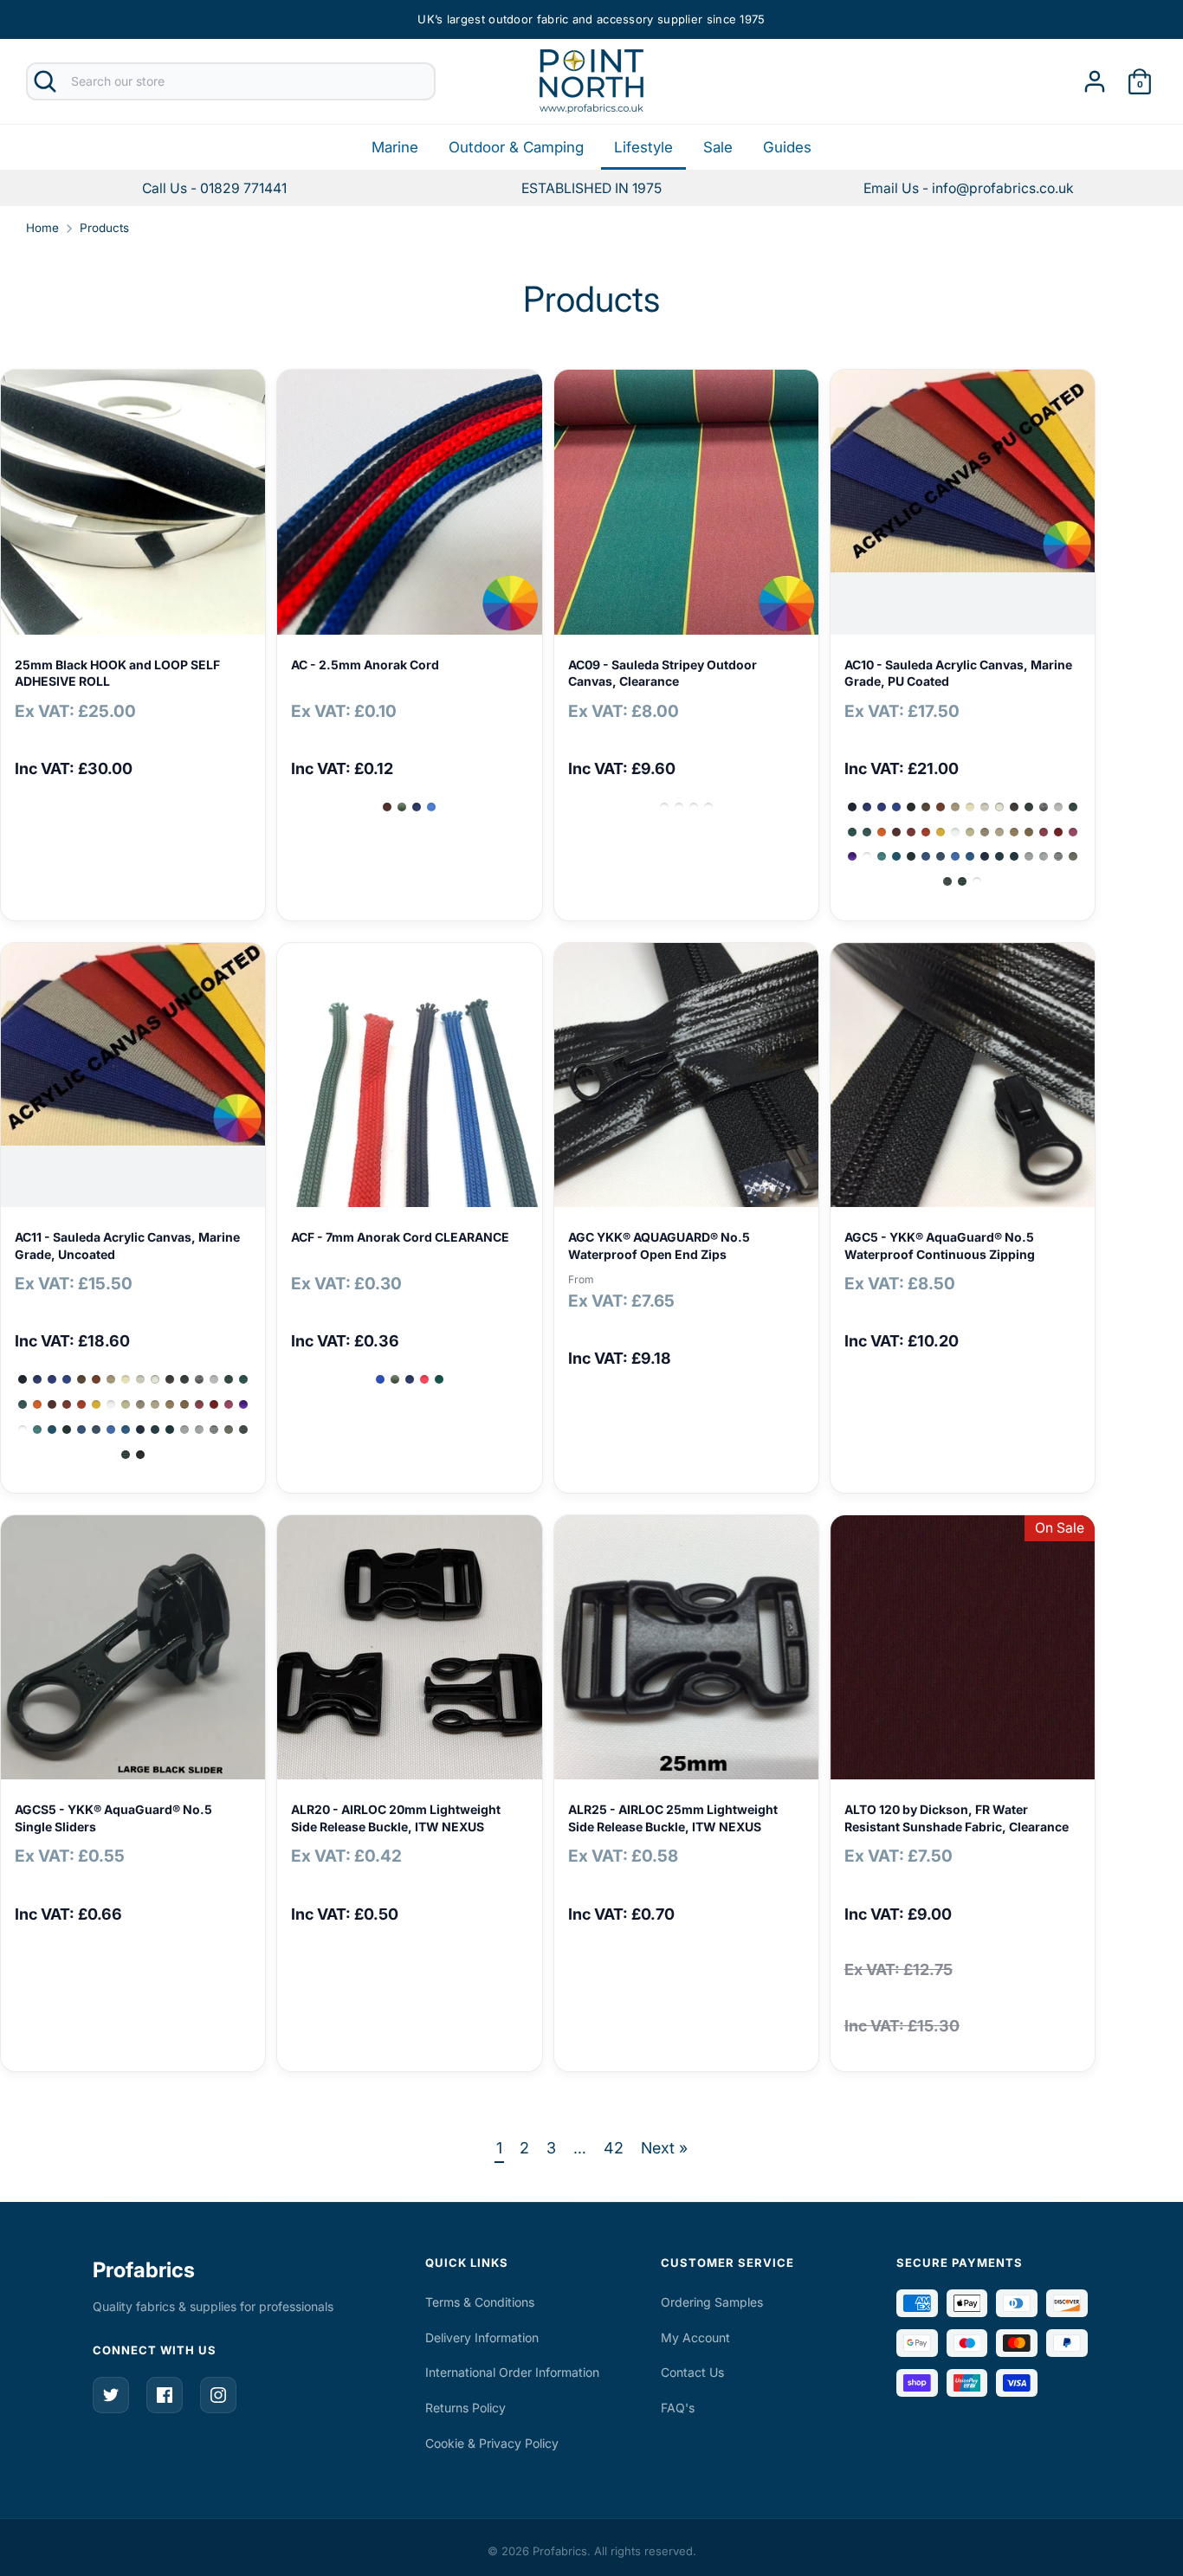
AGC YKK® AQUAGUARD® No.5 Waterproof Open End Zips (659, 1246)
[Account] (1095, 76)
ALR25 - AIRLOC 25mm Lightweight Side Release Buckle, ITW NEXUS (673, 1818)
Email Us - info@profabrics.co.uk (969, 188)
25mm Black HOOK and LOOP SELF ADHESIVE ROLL (117, 673)
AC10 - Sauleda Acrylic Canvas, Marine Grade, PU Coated (958, 673)
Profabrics (144, 2270)
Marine (395, 147)
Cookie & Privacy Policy (492, 2443)
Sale (718, 147)
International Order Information (512, 2372)
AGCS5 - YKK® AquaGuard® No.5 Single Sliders (113, 1818)
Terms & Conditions (480, 2302)
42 (614, 2148)
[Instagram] (218, 2395)
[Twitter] (111, 2395)
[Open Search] (45, 81)
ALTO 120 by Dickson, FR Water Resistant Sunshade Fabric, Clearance (957, 1818)
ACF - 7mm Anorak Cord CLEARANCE (400, 1237)
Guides (787, 147)
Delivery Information (482, 2337)
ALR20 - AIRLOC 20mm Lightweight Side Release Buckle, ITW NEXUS (396, 1818)
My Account (695, 2337)
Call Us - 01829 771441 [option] (214, 188)
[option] (969, 188)
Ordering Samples (712, 2302)
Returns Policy (465, 2408)
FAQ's (678, 2408)
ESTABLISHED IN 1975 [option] (591, 188)
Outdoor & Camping (516, 147)
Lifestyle (643, 147)
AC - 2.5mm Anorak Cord (365, 665)
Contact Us (692, 2372)
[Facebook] (165, 2395)
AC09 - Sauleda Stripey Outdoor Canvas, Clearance (663, 673)
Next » (664, 2148)
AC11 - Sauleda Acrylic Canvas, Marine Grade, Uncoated (127, 1246)
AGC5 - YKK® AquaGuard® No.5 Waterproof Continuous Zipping (940, 1246)
